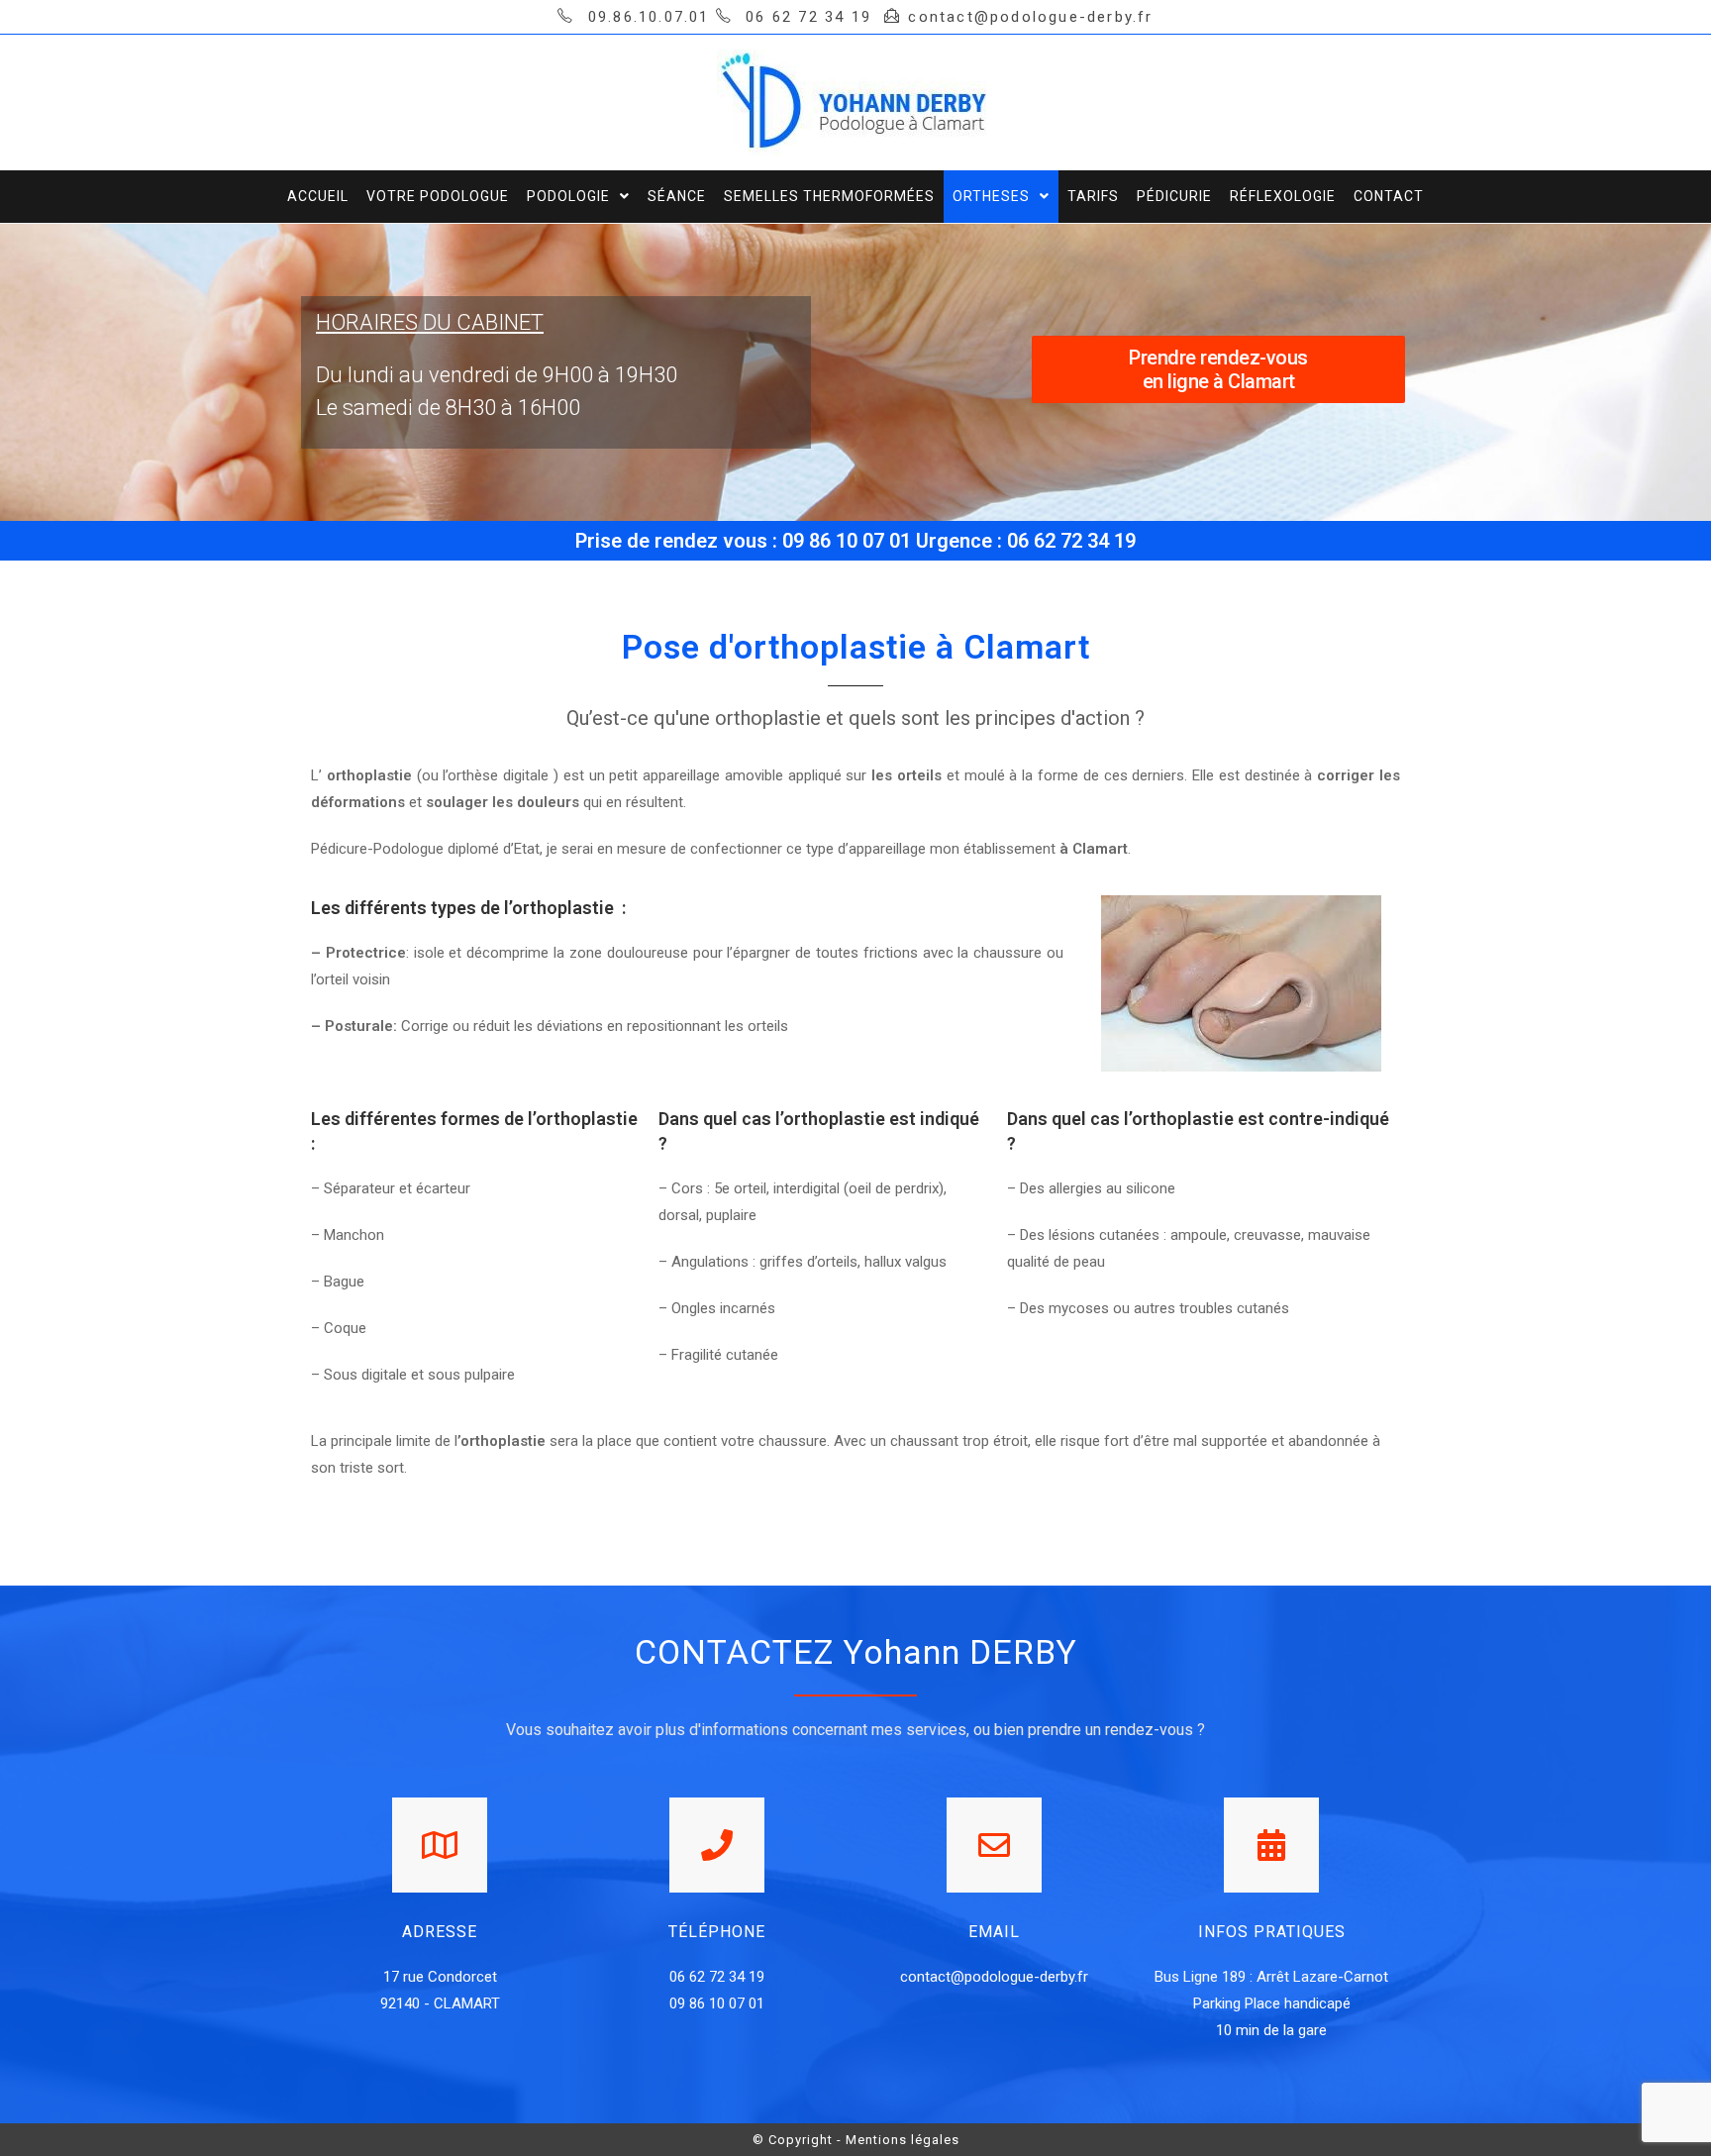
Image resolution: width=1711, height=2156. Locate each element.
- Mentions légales (898, 2140)
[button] (1219, 369)
